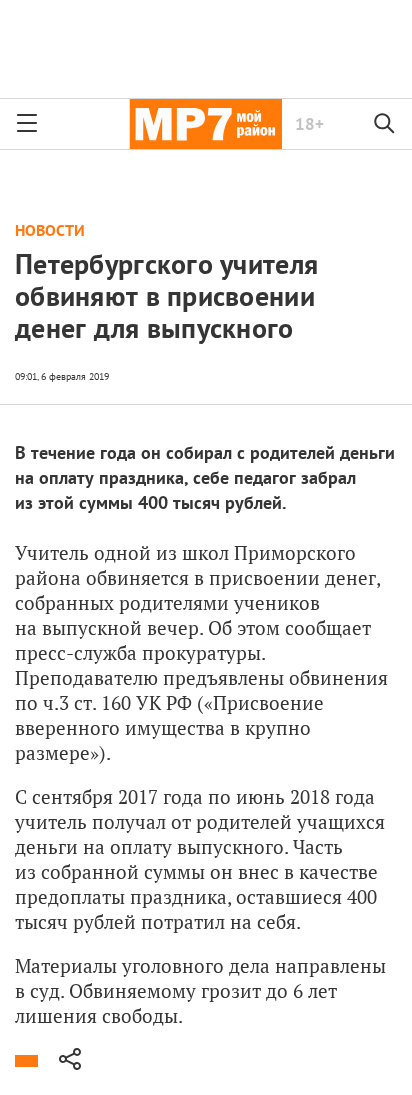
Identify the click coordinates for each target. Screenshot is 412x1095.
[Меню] (27, 124)
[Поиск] (385, 124)
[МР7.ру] (205, 124)
